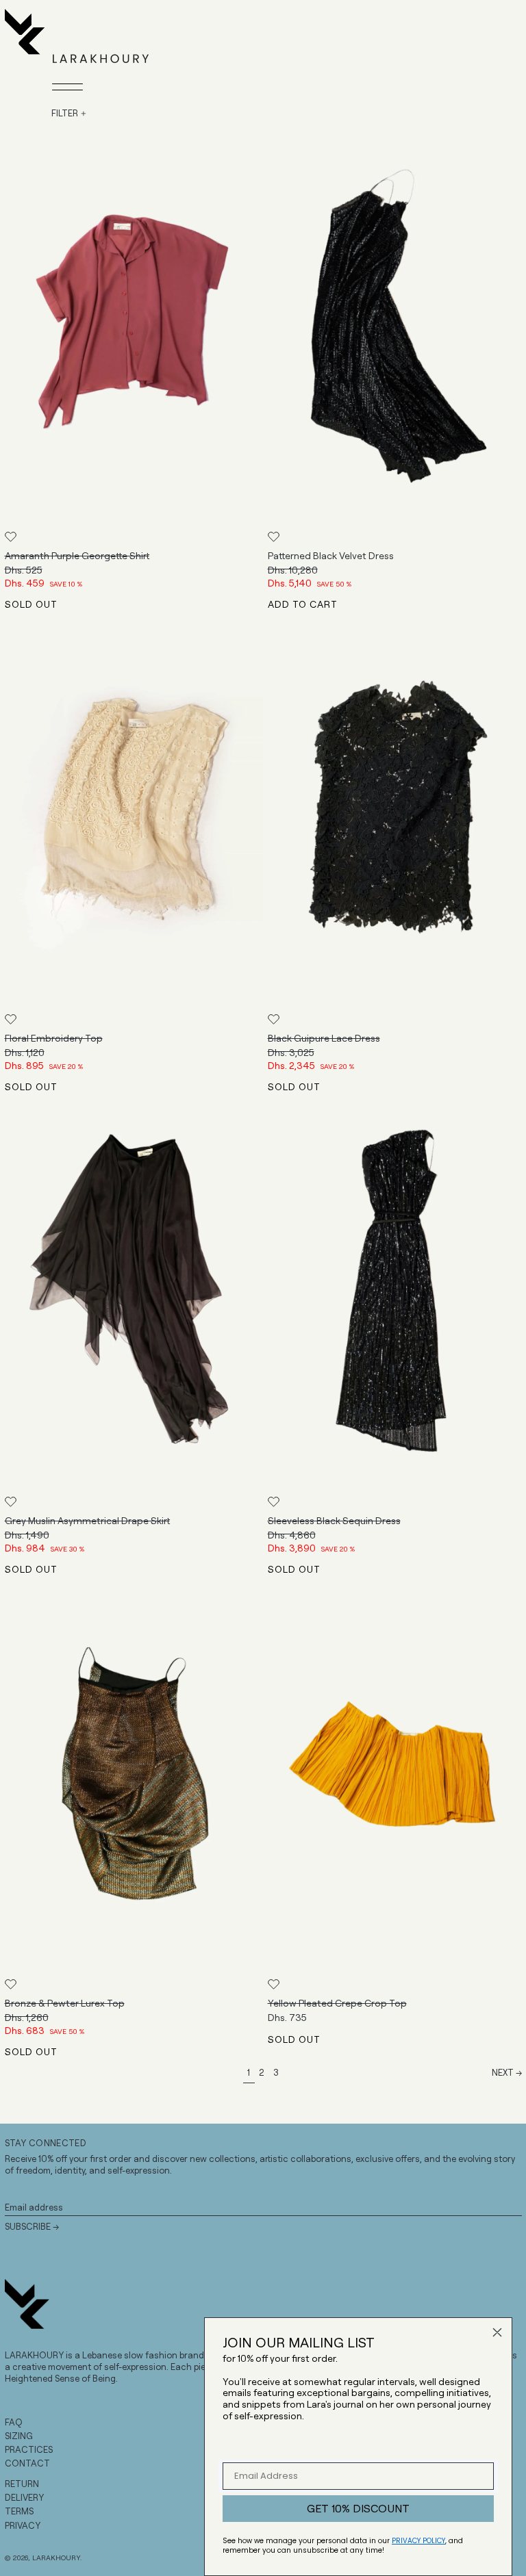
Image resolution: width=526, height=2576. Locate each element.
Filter (65, 113)
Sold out (31, 604)
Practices (29, 2449)
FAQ (14, 2422)
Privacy (23, 2525)
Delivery (24, 2497)
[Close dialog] (497, 2332)
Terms (19, 2511)
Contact (27, 2463)
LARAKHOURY (56, 2558)
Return (22, 2484)
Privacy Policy (418, 2541)
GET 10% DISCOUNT (358, 2508)
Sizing (19, 2436)
